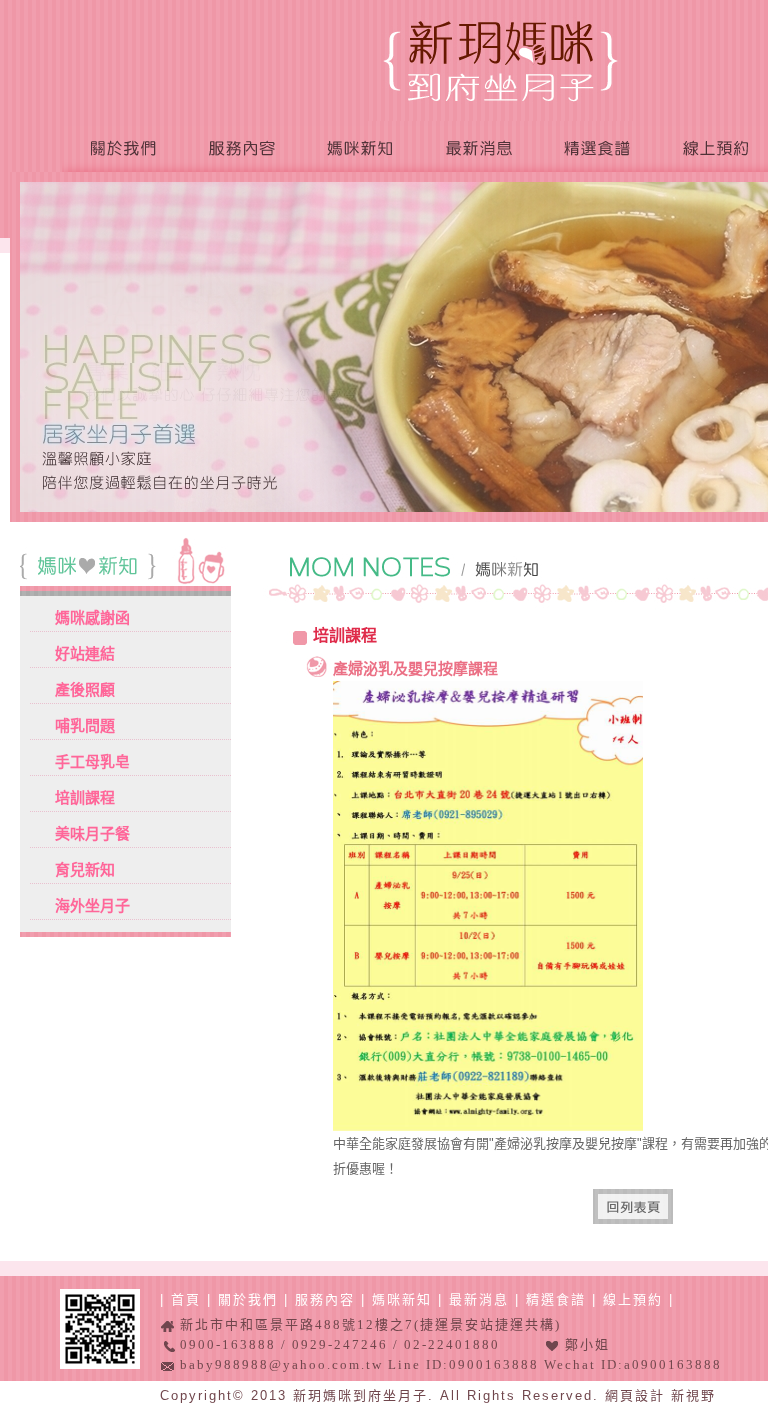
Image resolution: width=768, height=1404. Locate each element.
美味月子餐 (92, 833)
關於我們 (122, 149)
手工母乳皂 (92, 761)
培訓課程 (85, 797)
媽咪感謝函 (92, 617)
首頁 (186, 1299)
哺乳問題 (85, 725)
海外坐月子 (92, 905)
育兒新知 (85, 869)
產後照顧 (85, 689)
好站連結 (85, 653)
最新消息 (477, 149)
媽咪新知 (359, 149)
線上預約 (633, 1299)
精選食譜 (595, 149)
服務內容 (241, 149)
